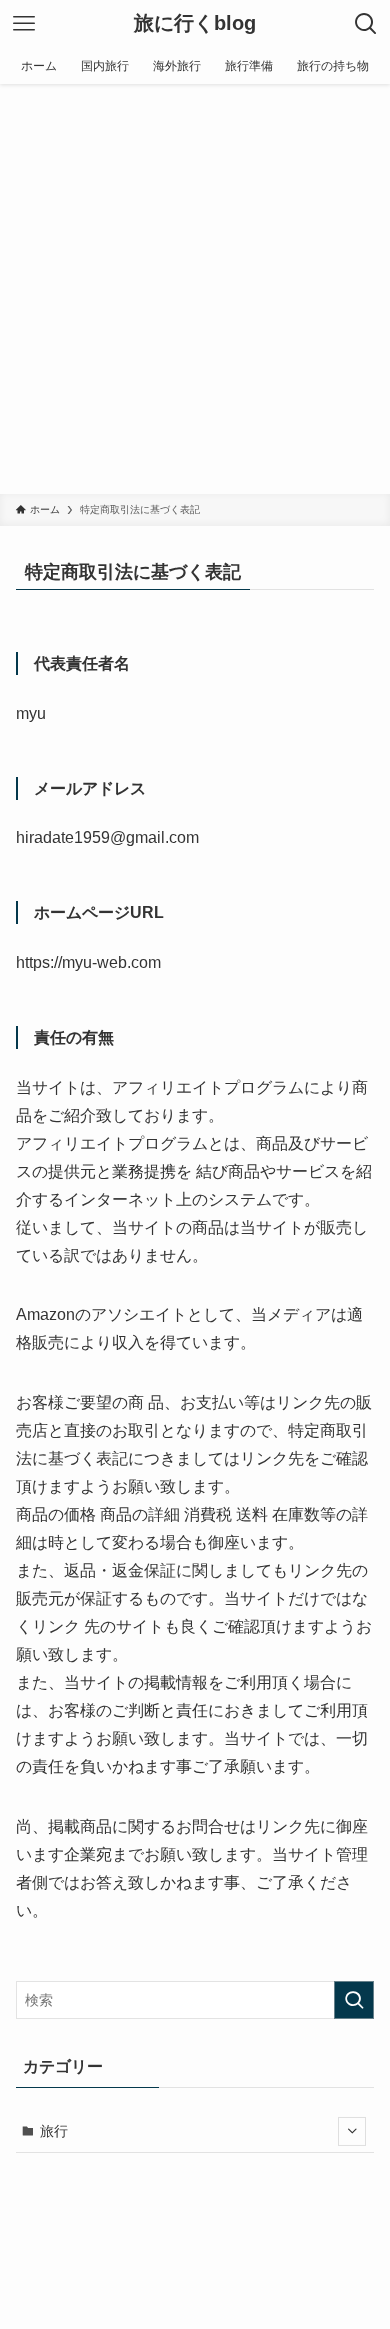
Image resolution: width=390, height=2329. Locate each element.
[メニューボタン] (24, 24)
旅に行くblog (195, 24)
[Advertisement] (195, 289)
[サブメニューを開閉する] (352, 2131)
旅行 (54, 2131)
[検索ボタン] (366, 24)
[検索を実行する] (354, 2000)
